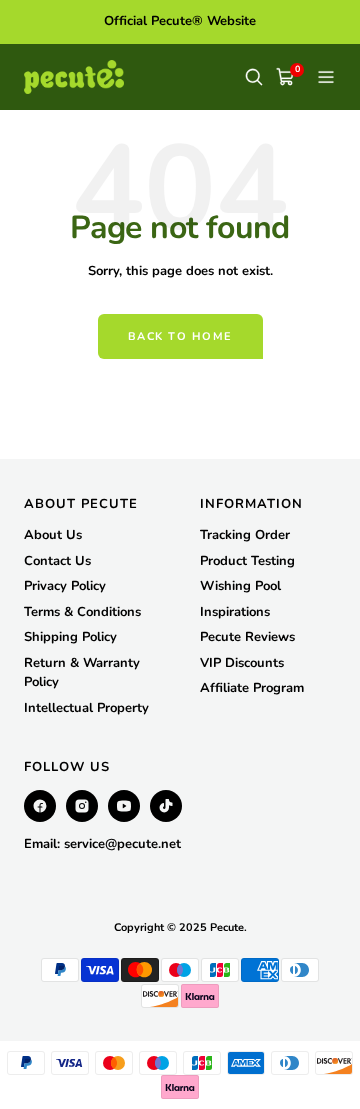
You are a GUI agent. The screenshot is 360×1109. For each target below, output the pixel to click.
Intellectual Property (86, 708)
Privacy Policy (65, 586)
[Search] (254, 77)
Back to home (180, 336)
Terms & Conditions (82, 612)
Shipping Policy (70, 637)
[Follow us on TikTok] (166, 806)
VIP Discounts (242, 663)
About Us (53, 535)
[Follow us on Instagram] (82, 806)
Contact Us (57, 561)
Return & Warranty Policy (82, 673)
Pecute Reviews (247, 637)
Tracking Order (245, 535)
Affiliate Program (252, 688)
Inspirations (235, 612)
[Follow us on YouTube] (124, 806)
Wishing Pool (240, 586)
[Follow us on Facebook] (40, 806)
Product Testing (247, 561)
